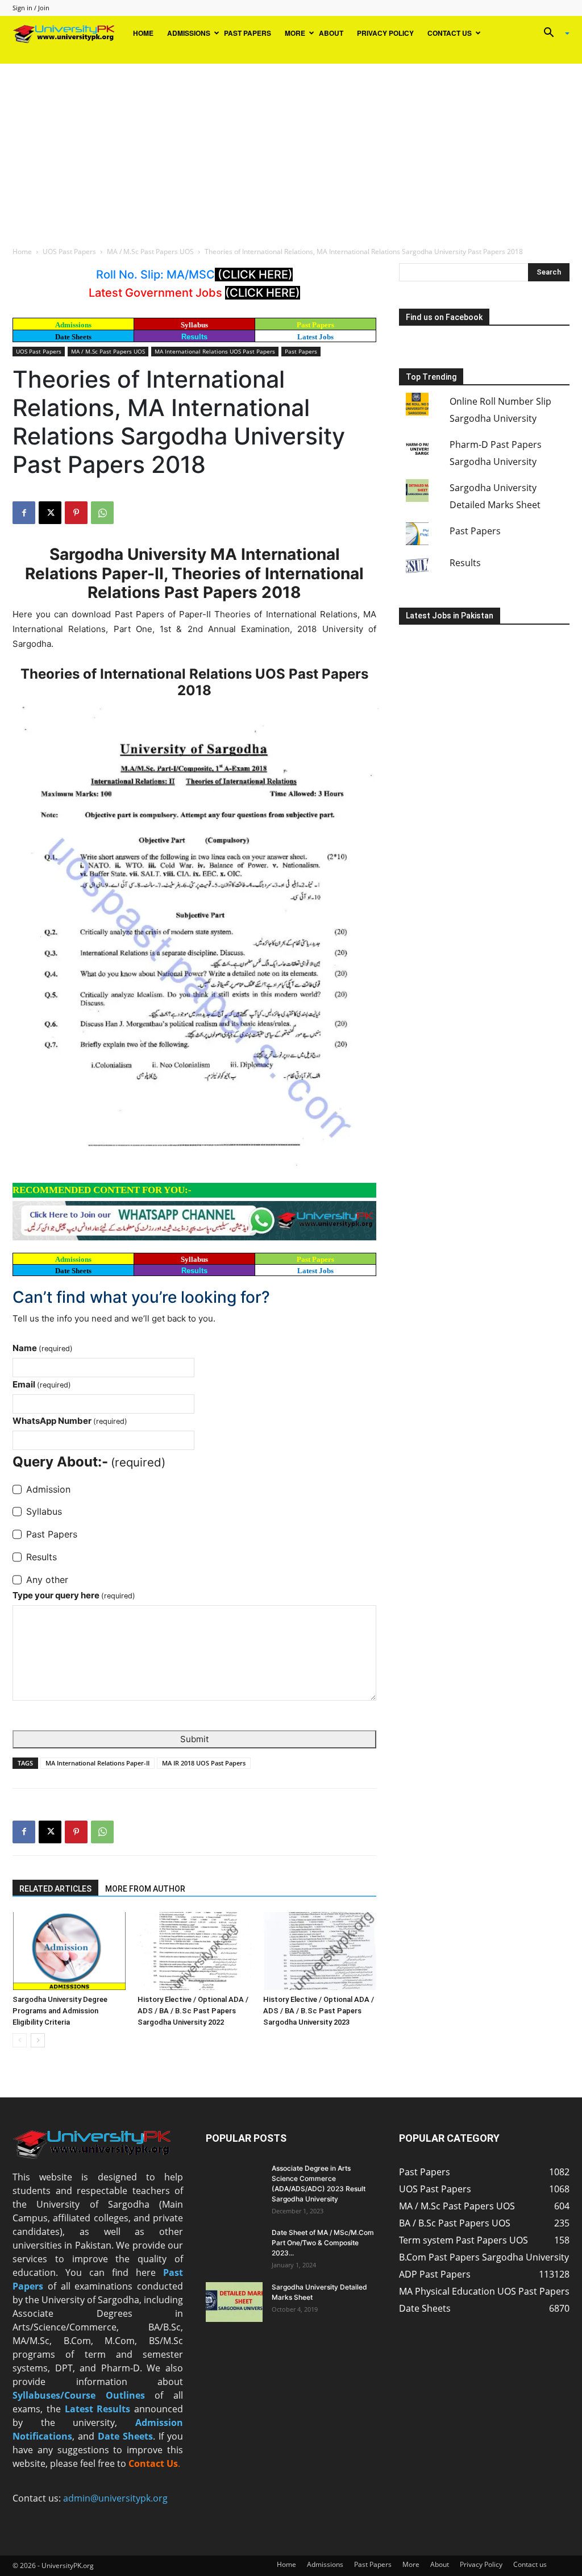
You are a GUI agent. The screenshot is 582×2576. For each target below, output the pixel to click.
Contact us (450, 33)
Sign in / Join (31, 8)
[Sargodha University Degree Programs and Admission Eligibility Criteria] (69, 1951)
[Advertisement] (291, 149)
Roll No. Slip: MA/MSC (155, 275)
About (331, 33)
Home (143, 33)
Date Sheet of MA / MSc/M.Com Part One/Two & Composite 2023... (323, 2243)
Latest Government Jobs (157, 293)
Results (194, 337)
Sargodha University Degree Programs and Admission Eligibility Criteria (60, 2011)
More (295, 33)
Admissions (189, 33)
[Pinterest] (76, 513)
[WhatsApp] (102, 513)
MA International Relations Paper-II (97, 1763)
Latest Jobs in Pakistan (450, 616)
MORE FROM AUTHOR (145, 1889)
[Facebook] (24, 513)
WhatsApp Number (70, 1421)
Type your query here (74, 1595)
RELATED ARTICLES (55, 1889)
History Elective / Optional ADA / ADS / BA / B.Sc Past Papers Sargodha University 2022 (193, 2011)
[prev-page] (20, 2040)
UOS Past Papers (69, 252)
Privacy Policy (385, 33)
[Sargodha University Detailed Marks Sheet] (234, 2302)
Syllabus (194, 325)
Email (42, 1384)
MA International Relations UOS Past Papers (215, 351)
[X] (50, 513)
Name (43, 1348)
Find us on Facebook (444, 317)
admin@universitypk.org (115, 2498)
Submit (194, 1739)
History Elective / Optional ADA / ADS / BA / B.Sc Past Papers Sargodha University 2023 (319, 2011)
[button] (552, 34)
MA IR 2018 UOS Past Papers (204, 1763)
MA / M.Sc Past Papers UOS (150, 252)
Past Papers (248, 33)
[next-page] (38, 2040)
